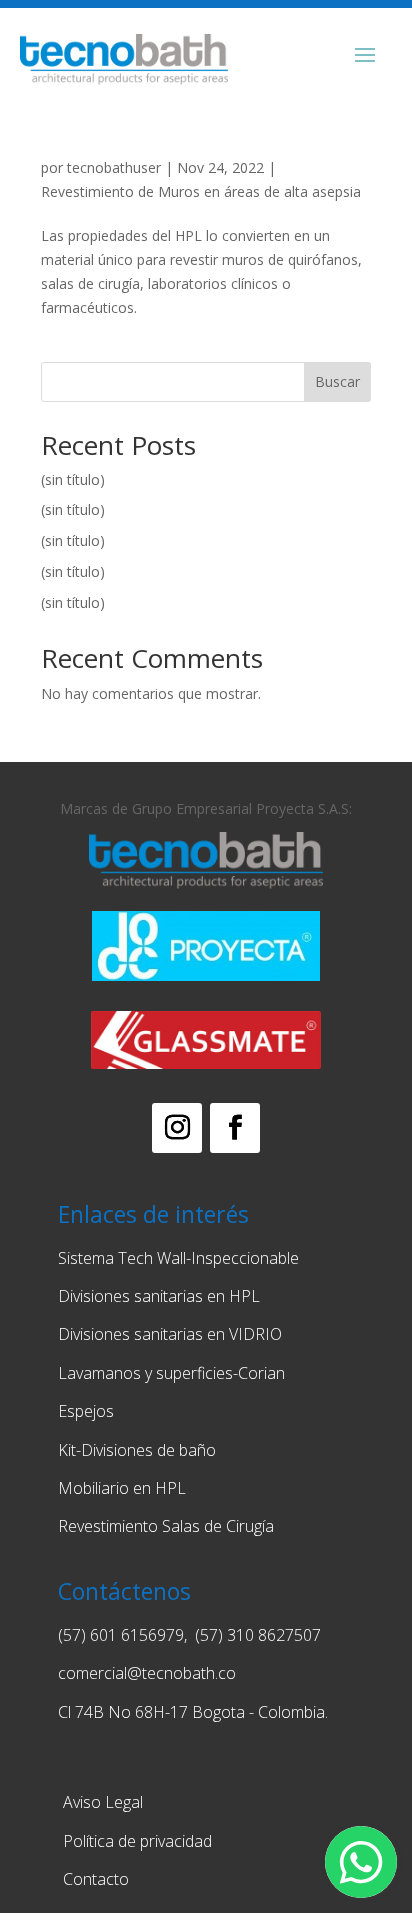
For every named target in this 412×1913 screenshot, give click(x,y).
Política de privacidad (137, 1841)
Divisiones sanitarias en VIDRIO (170, 1334)
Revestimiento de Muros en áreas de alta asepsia (201, 191)
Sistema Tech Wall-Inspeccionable (178, 1258)
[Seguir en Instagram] (177, 1128)
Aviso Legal (103, 1802)
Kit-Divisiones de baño (139, 1450)
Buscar (337, 381)
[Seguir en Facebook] (235, 1128)
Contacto (96, 1879)
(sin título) (73, 479)
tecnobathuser (114, 167)
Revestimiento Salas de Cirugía (166, 1526)
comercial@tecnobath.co (147, 1673)
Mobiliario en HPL (122, 1488)
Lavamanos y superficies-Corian (171, 1373)
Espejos (86, 1411)
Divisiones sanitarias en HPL (159, 1296)
